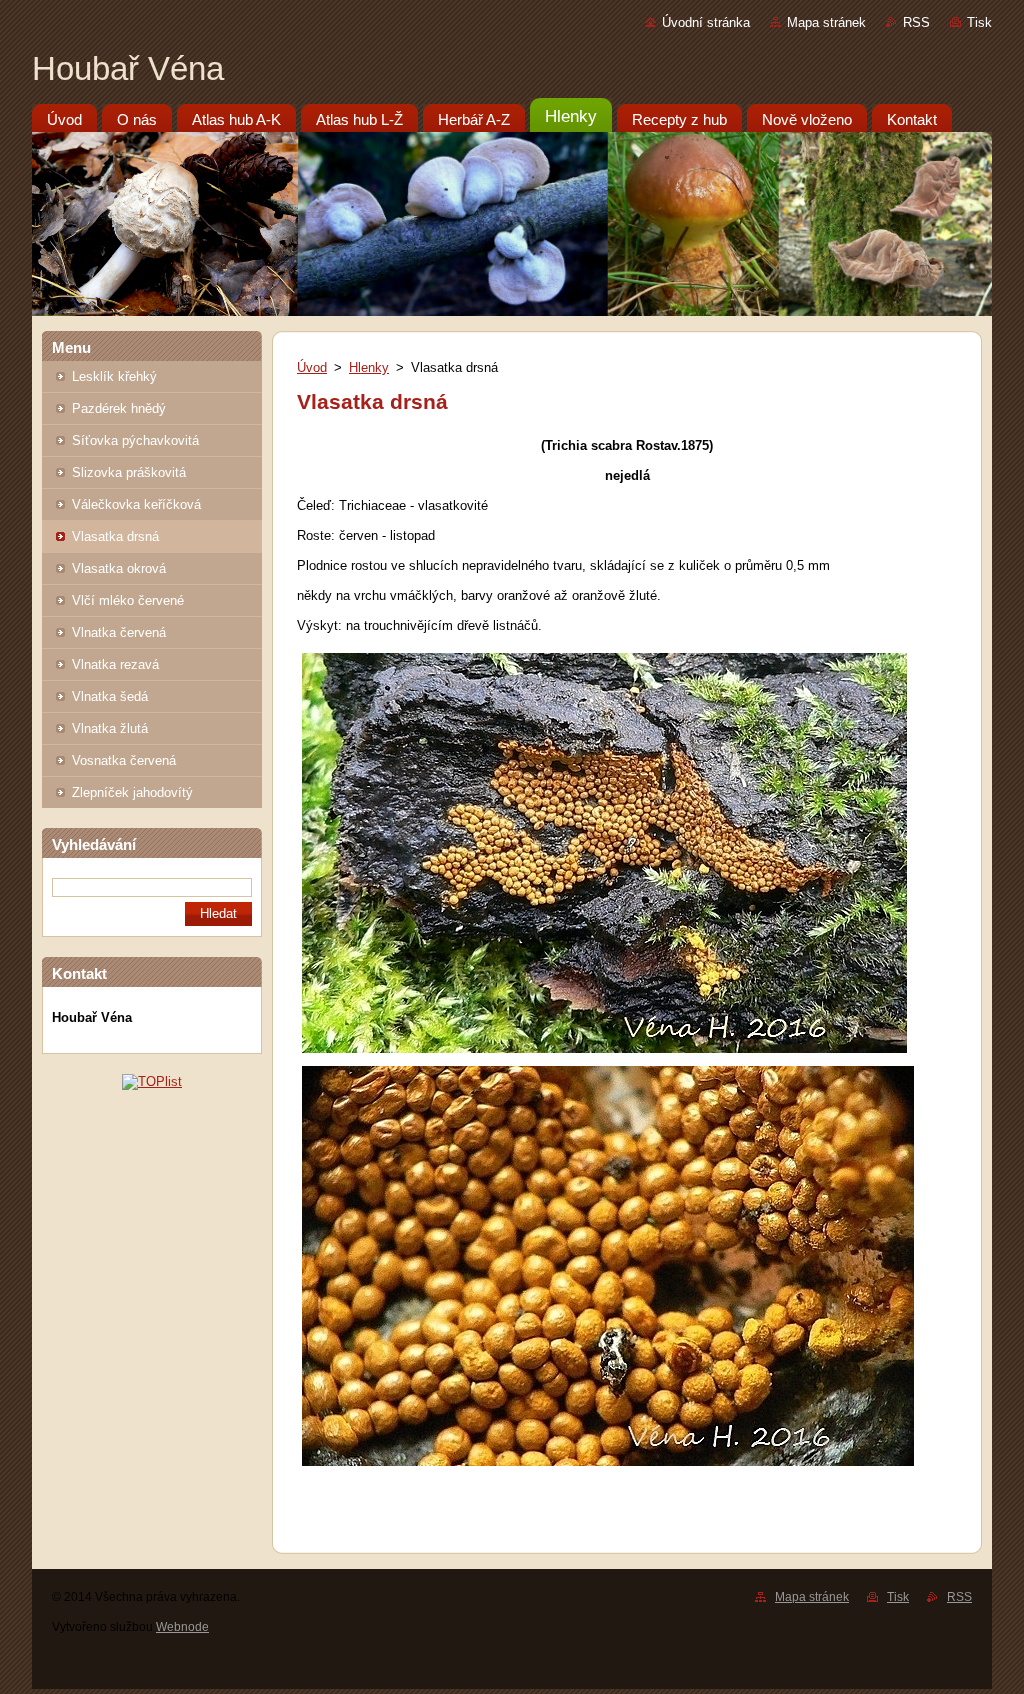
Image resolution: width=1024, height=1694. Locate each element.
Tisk (979, 22)
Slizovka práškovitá (129, 472)
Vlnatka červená (119, 632)
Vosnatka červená (124, 760)
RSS (916, 22)
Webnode (182, 1627)
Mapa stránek (826, 22)
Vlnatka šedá (110, 696)
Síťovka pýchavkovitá (135, 440)
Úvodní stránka (706, 22)
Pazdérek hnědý (119, 408)
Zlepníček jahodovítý (132, 792)
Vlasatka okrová (119, 568)
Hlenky (369, 367)
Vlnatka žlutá (110, 728)
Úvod (312, 367)
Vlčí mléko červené (128, 600)
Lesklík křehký (114, 376)
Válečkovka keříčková (136, 504)
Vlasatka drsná (115, 536)
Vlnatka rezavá (115, 664)
